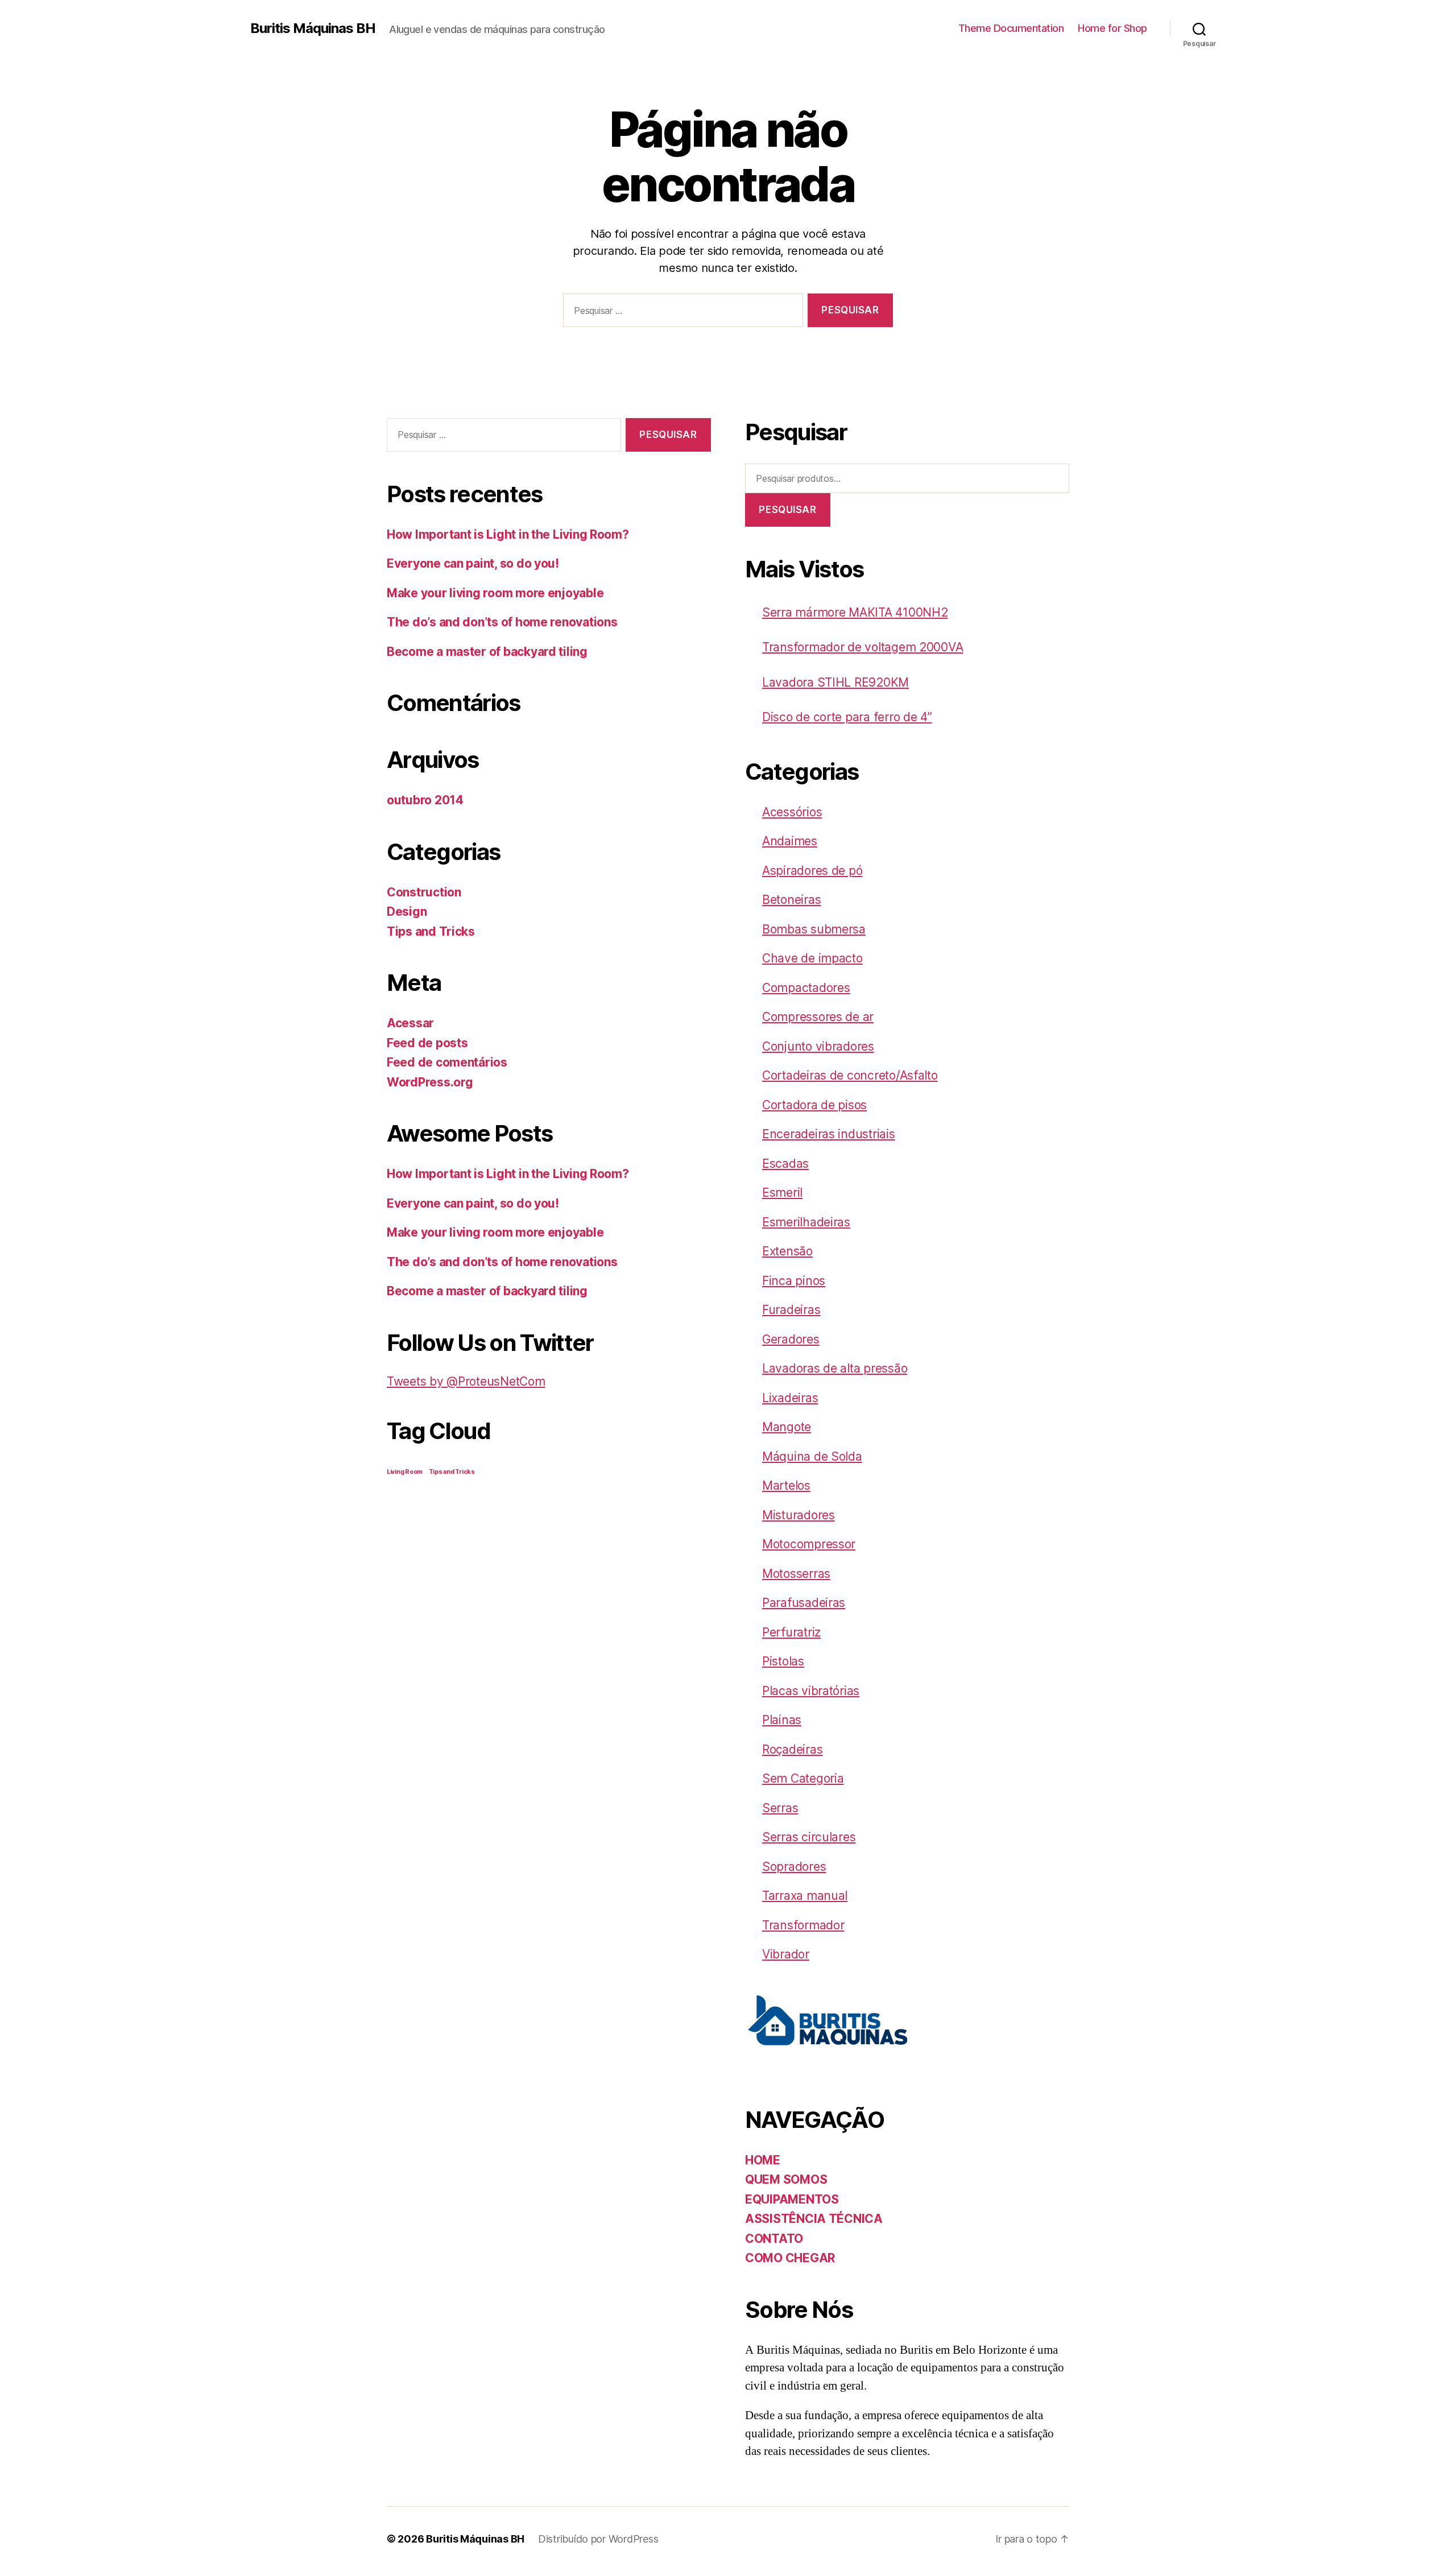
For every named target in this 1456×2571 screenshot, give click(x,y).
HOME (763, 2160)
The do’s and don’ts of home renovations (502, 622)
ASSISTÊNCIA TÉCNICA (814, 2219)
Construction (424, 892)
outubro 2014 (425, 800)
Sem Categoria (803, 1778)
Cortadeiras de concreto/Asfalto (850, 1075)
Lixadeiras (790, 1398)
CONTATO (774, 2239)
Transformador (803, 1925)
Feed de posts (427, 1043)
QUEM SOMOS (786, 2179)
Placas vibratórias (811, 1691)
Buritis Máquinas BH (313, 28)
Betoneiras (791, 900)
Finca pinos (794, 1281)
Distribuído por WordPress (598, 2539)
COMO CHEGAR (790, 2258)
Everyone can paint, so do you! (473, 563)
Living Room (405, 1472)
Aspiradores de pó (812, 871)
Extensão (787, 1251)
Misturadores (799, 1515)
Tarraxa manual (805, 1896)
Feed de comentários (447, 1062)
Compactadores (806, 988)
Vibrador (786, 1954)
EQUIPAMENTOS (792, 2199)
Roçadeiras (792, 1749)
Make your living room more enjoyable (495, 593)
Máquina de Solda (812, 1456)
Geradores (791, 1339)
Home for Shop (1112, 28)
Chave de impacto (812, 958)
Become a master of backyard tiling (487, 652)
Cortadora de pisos (814, 1105)
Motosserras (796, 1574)
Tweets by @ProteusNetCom (466, 1381)
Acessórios (792, 812)
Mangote (787, 1427)
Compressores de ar (818, 1017)
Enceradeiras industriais (829, 1134)
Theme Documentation (1011, 28)
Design (407, 912)
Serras (780, 1808)
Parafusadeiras (804, 1603)
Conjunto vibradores (818, 1046)
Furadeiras (791, 1310)
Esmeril (782, 1193)
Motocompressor (809, 1544)
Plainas (782, 1720)
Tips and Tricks (431, 931)
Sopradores (794, 1867)
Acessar (410, 1023)
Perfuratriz (791, 1632)
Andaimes (790, 841)
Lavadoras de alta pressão (835, 1368)
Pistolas (783, 1661)
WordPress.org (430, 1082)
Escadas (785, 1163)
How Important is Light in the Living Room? (508, 534)
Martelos (786, 1485)
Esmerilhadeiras (806, 1222)
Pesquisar (787, 510)
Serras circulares (809, 1837)
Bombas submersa (814, 929)
